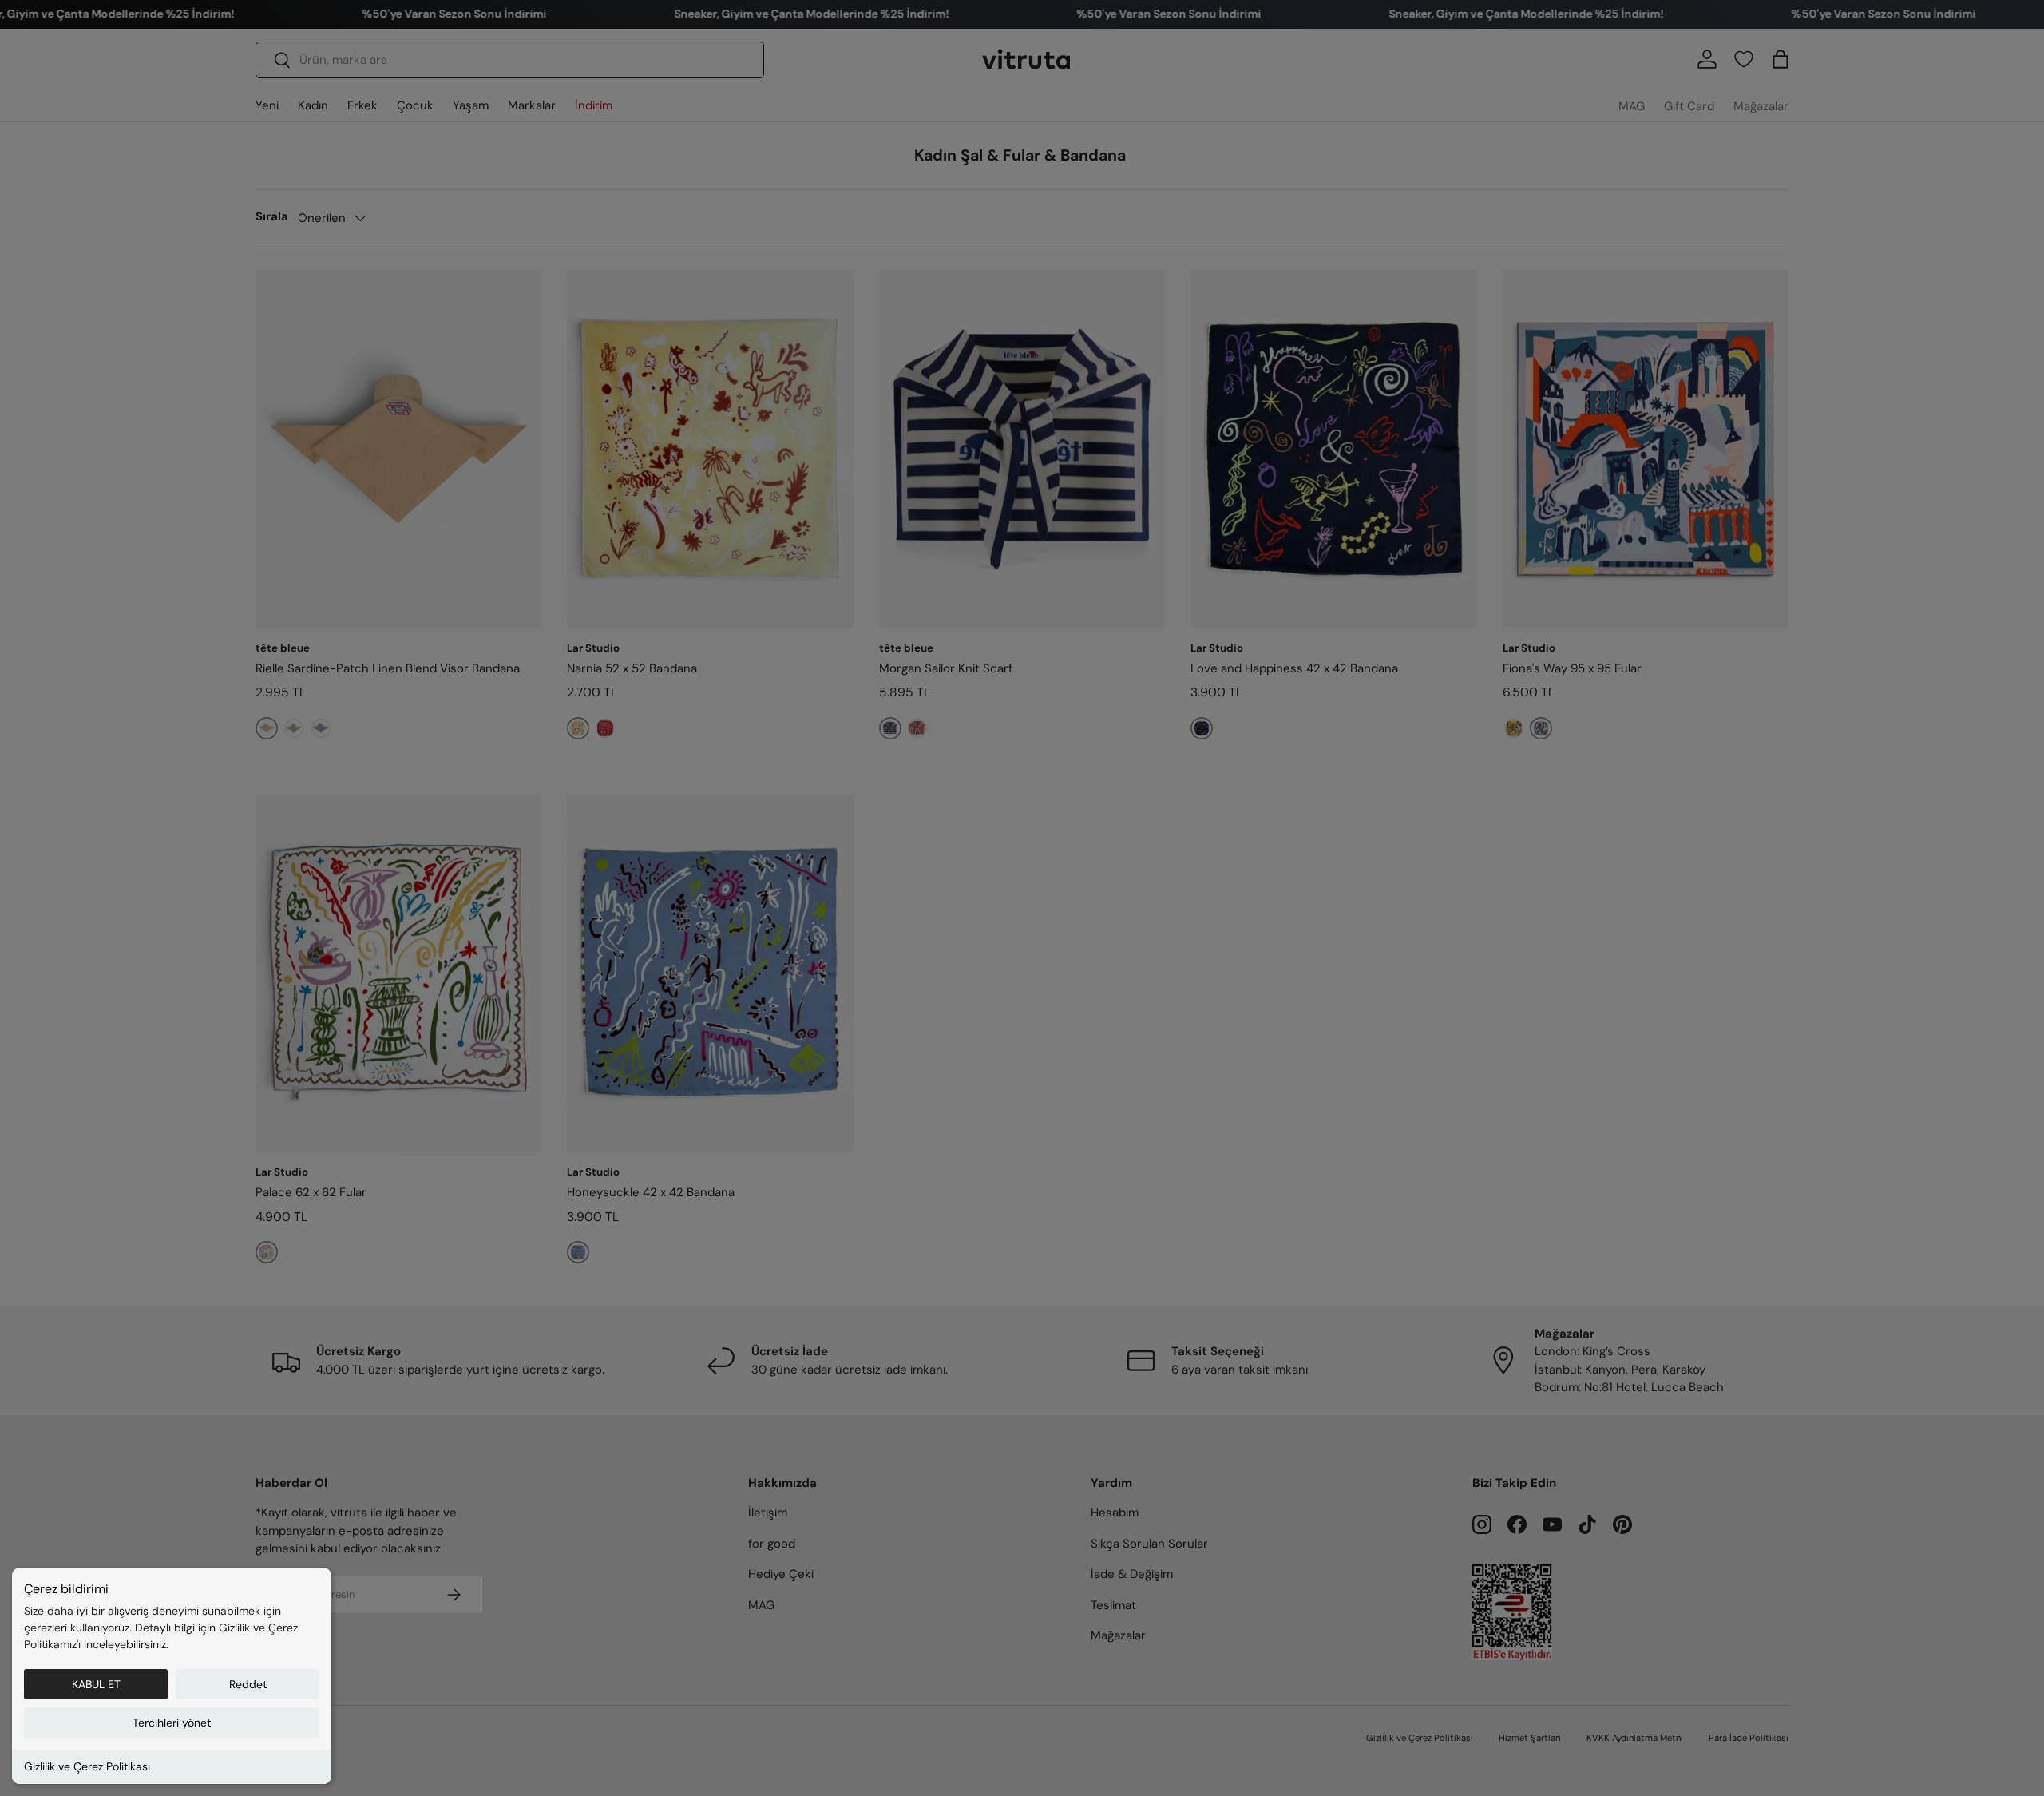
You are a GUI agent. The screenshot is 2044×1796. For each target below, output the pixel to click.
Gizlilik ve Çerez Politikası (87, 1766)
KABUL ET (96, 1684)
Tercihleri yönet (172, 1723)
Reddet (248, 1684)
